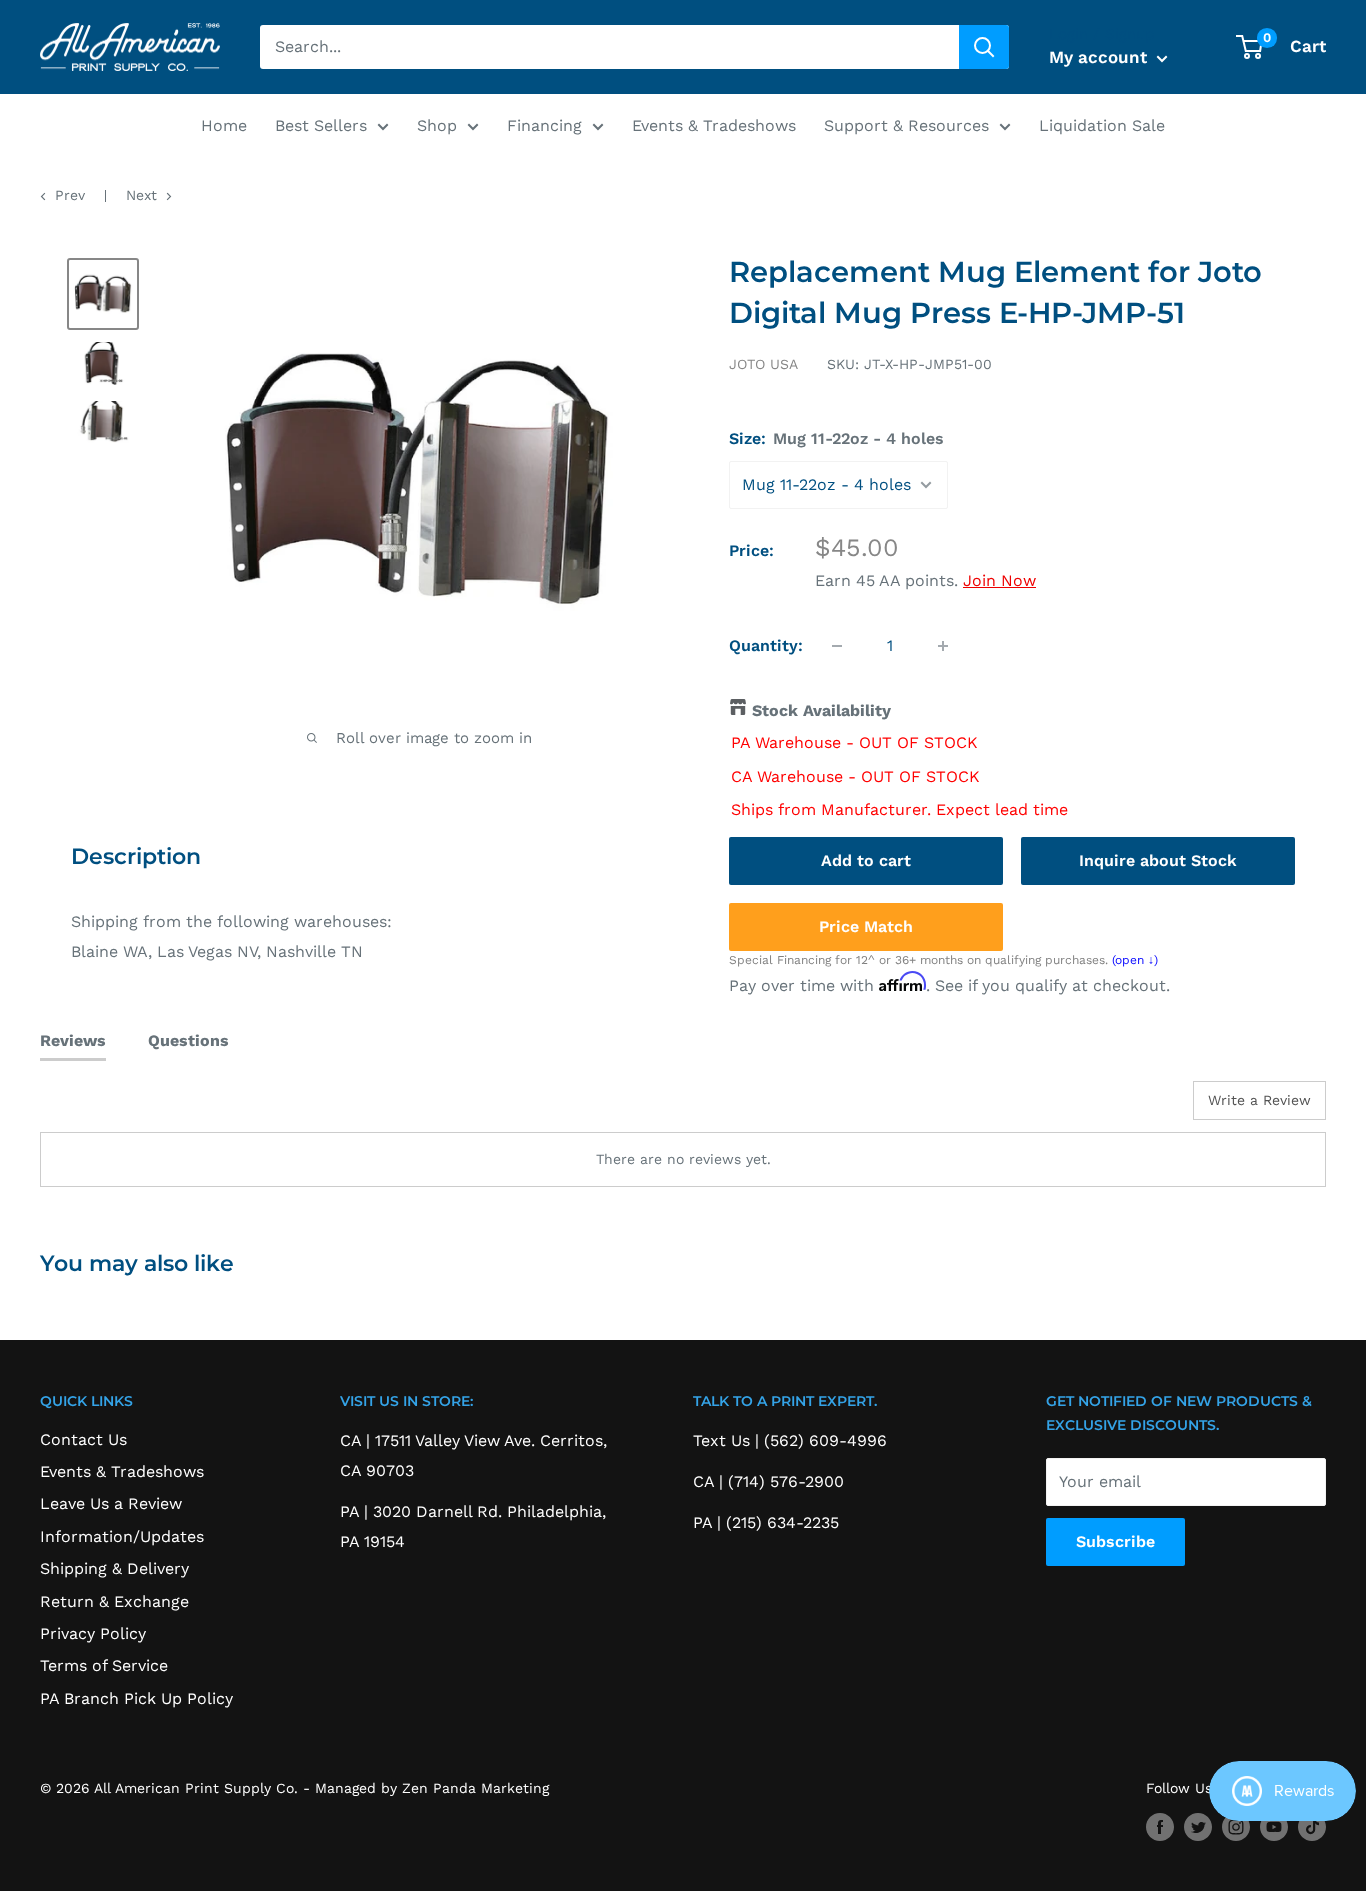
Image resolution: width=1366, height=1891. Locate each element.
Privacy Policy (93, 1633)
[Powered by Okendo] (130, 1108)
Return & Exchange (114, 1601)
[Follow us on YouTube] (1274, 1827)
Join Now (999, 580)
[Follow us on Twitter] (1198, 1827)
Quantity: (766, 645)
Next (141, 195)
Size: (836, 438)
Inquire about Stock (1158, 860)
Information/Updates (122, 1536)
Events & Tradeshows (714, 125)
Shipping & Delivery (114, 1568)
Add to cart (866, 860)
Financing (544, 125)
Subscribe (1115, 1541)
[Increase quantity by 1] (943, 646)
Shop (437, 125)
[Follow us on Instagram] (1236, 1827)
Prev (70, 195)
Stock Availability (821, 710)
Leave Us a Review (111, 1503)
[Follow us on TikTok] (1312, 1827)
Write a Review (1259, 1100)
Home (224, 125)
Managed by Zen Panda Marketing (432, 1788)
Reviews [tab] (73, 1040)
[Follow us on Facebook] (1160, 1827)
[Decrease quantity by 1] (837, 646)
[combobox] (609, 47)
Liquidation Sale (1102, 125)
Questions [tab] (188, 1040)
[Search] (984, 47)
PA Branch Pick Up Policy (136, 1698)
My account (1100, 57)
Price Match (866, 926)
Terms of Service (104, 1665)
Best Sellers (321, 125)
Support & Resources (906, 125)
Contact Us (83, 1439)
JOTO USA (763, 364)
